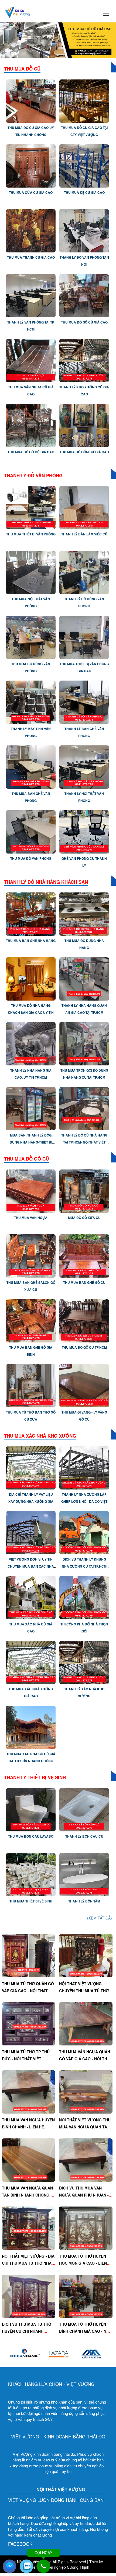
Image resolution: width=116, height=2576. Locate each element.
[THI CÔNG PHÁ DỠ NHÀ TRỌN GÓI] (84, 1597)
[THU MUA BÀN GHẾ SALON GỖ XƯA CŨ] (31, 1255)
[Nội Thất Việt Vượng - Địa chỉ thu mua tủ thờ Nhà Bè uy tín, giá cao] (29, 2228)
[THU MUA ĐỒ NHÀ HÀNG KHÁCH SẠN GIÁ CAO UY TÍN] (31, 978)
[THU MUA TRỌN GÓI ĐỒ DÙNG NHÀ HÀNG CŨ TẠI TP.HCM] (84, 1043)
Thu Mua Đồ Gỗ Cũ (26, 1159)
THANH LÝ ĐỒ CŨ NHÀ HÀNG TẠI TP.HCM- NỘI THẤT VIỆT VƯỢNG (84, 1142)
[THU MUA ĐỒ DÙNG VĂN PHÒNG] (31, 637)
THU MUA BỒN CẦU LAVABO (31, 1836)
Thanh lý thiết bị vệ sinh (35, 1777)
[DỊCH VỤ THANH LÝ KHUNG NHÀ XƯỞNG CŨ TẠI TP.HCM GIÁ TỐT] (84, 1532)
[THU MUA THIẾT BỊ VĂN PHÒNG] (31, 507)
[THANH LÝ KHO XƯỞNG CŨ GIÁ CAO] (84, 360)
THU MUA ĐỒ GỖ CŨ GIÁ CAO (84, 322)
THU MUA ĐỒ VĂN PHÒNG (31, 858)
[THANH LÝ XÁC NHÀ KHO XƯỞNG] (84, 1662)
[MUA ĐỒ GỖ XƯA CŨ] (84, 1190)
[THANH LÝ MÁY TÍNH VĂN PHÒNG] (31, 702)
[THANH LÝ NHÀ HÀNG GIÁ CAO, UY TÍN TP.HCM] (31, 1043)
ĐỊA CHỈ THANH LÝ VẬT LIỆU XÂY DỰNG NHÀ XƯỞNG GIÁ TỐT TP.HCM (31, 1501)
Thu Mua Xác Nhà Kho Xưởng (40, 1436)
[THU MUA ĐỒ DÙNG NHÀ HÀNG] (84, 914)
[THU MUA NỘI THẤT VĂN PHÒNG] (31, 572)
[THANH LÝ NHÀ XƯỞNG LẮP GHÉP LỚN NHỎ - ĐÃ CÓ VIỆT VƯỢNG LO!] (84, 1467)
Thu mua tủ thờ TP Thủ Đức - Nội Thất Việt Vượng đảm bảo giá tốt (27, 2059)
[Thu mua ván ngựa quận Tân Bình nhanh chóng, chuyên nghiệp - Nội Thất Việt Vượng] (29, 2160)
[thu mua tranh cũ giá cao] (31, 230)
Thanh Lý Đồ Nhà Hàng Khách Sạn (46, 882)
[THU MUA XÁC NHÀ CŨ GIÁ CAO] (31, 1597)
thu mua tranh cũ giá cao (31, 257)
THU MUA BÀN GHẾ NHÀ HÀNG (31, 941)
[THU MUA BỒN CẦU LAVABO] (31, 1809)
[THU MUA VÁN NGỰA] (31, 1190)
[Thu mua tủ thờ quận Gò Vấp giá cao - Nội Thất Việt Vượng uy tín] (29, 1955)
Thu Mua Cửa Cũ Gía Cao (31, 192)
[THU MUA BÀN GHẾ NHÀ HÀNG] (31, 914)
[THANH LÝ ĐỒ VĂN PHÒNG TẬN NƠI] (84, 230)
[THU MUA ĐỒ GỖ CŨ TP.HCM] (84, 1320)
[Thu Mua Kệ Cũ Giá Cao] (84, 165)
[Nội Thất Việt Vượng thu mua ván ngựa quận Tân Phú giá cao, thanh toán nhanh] (86, 2091)
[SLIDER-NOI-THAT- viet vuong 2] (58, 40)
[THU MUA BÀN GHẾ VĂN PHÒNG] (31, 767)
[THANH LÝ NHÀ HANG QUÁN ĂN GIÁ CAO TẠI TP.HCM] (84, 978)
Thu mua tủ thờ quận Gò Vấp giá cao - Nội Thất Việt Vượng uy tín (28, 1991)
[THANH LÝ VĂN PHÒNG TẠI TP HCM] (31, 295)
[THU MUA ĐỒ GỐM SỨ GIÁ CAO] (84, 425)
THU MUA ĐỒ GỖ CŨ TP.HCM (84, 1347)
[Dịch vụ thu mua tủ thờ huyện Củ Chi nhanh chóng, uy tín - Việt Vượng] (29, 2296)
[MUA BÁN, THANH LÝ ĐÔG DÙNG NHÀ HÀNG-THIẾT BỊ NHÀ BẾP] (31, 1108)
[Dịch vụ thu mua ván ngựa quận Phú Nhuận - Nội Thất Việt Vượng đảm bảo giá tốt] (86, 2160)
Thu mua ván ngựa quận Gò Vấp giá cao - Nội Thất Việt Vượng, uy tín (86, 2059)
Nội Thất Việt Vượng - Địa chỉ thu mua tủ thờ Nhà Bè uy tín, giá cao (28, 2263)
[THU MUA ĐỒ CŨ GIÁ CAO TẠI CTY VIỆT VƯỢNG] (84, 100)
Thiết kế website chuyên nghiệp (65, 2564)
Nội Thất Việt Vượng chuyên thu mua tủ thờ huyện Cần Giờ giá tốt (84, 1991)
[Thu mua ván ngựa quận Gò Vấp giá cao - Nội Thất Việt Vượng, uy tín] (86, 2023)
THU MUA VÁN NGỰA (31, 1218)
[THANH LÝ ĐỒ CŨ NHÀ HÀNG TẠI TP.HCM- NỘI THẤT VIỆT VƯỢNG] (84, 1108)
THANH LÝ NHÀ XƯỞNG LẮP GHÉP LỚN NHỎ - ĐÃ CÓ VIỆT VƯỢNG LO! (84, 1501)
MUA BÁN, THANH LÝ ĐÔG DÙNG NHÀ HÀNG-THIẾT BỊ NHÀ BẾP (31, 1142)
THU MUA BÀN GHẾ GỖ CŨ (84, 1282)
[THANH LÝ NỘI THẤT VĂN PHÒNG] (84, 767)
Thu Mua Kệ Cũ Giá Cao (84, 192)
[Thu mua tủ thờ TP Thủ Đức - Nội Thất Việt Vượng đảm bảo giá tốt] (29, 2023)
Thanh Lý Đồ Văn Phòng (33, 475)
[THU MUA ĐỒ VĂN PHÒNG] (31, 831)
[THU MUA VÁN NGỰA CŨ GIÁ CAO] (31, 360)
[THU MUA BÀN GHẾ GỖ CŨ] (84, 1255)
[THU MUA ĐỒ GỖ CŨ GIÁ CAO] (84, 295)
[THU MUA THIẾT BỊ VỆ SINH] (31, 1874)
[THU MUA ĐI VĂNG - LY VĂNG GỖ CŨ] (84, 1385)
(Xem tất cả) (100, 1918)
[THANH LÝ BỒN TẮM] (84, 1874)
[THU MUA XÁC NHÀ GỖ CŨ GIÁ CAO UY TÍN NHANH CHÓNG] (31, 1727)
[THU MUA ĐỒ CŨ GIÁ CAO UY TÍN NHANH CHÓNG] (31, 100)
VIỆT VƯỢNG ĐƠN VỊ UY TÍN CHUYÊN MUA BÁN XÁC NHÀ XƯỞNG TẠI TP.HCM (31, 1566)
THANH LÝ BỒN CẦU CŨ (84, 1836)
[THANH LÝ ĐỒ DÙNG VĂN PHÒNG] (84, 572)
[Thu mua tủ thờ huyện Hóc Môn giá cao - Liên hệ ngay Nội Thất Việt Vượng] (86, 2228)
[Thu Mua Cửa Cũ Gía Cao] (31, 165)
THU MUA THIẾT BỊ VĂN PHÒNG (31, 534)
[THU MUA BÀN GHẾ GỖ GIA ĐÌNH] (31, 1320)
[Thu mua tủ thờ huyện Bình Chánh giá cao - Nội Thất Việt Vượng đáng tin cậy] (86, 2296)
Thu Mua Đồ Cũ (22, 69)
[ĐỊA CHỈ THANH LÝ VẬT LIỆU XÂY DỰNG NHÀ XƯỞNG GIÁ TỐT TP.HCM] (31, 1467)
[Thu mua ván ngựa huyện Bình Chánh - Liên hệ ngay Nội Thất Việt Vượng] (29, 2091)
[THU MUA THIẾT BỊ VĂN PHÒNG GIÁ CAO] (84, 637)
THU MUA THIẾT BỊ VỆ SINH (31, 1901)
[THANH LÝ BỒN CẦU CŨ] (84, 1809)
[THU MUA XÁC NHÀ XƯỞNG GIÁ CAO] (31, 1662)
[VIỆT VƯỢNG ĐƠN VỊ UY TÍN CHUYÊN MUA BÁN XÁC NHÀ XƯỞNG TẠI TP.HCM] (31, 1532)
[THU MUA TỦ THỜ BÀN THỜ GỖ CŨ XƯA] (31, 1385)
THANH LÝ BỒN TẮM (84, 1901)
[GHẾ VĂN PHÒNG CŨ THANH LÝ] (84, 831)
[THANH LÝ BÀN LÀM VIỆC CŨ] (84, 507)
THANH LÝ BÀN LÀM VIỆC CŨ (84, 534)
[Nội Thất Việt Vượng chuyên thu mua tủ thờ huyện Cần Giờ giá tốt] (86, 1955)
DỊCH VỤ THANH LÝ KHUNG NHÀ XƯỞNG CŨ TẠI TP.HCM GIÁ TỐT (84, 1566)
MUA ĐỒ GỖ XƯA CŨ (84, 1218)
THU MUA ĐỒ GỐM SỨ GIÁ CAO (84, 452)
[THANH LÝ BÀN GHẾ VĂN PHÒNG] (84, 702)
